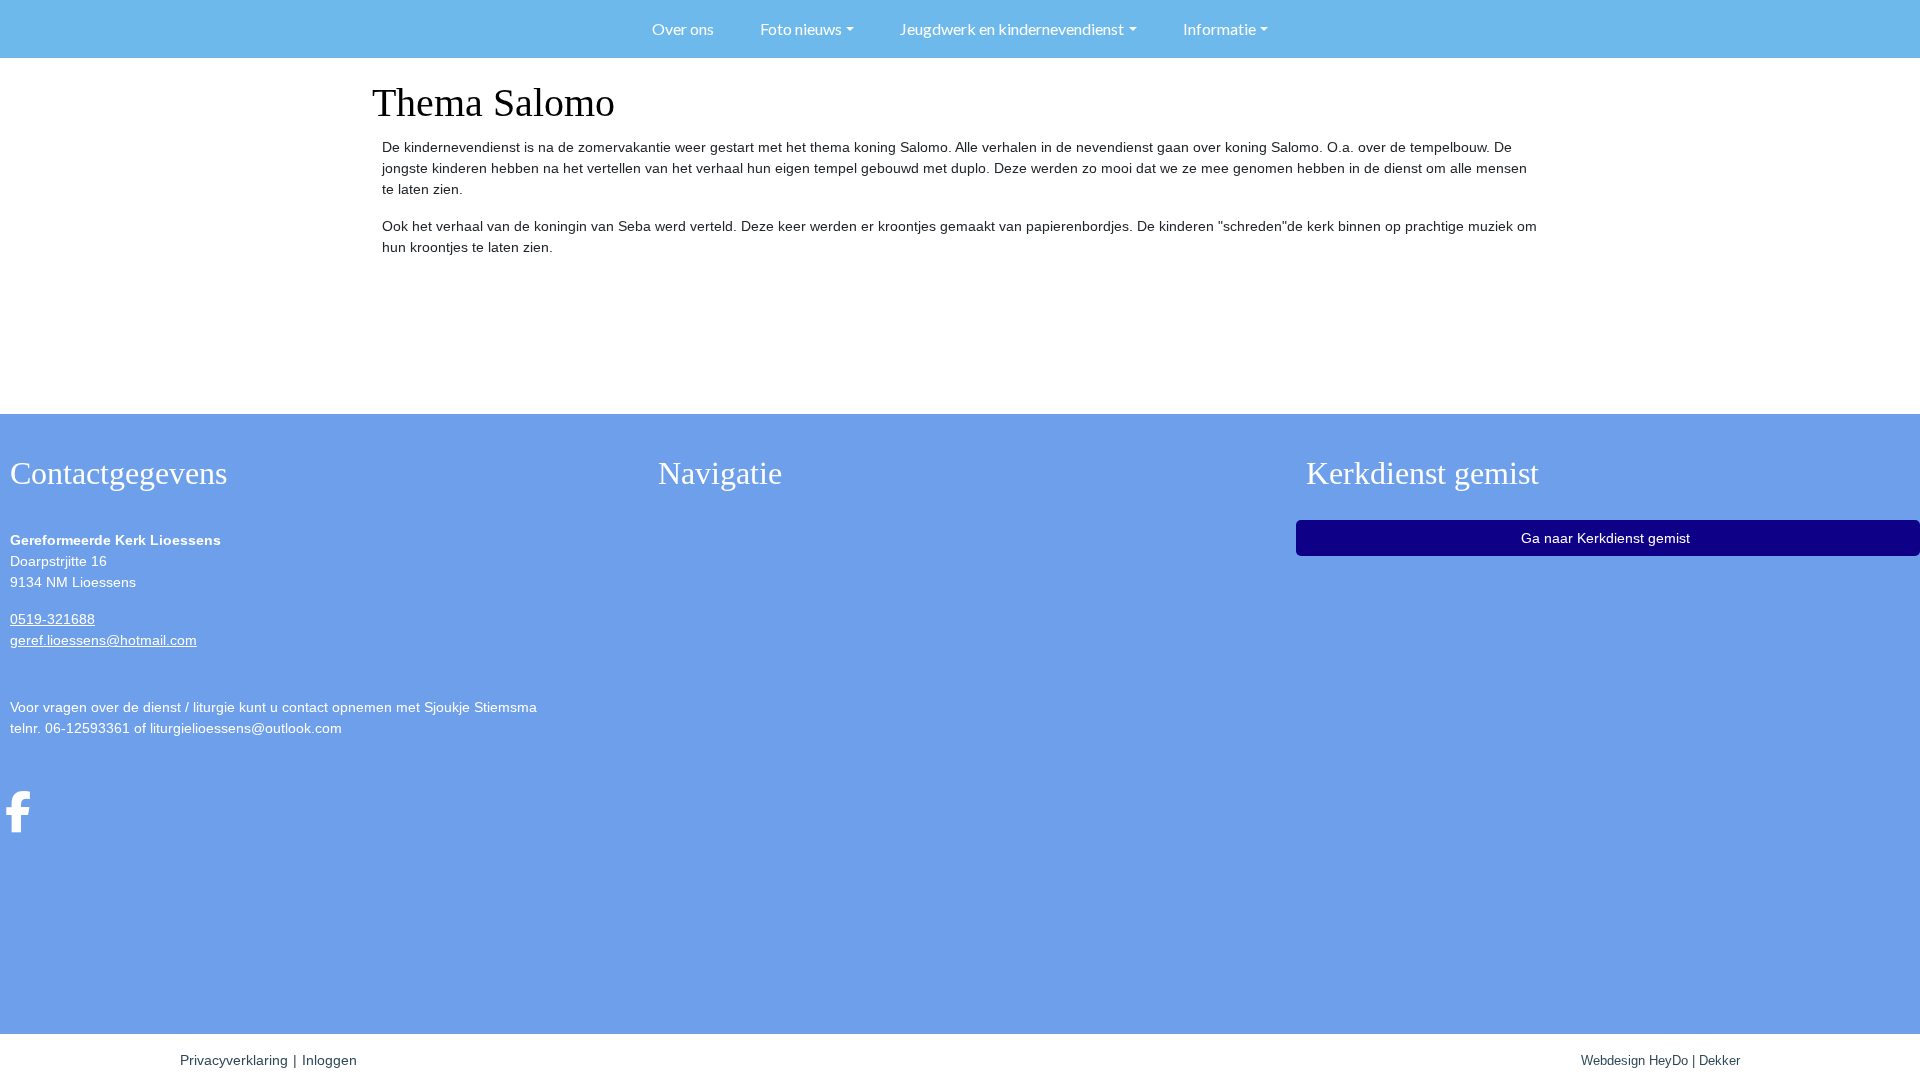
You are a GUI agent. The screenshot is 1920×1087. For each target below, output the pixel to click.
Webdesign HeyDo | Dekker (1660, 1060)
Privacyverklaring (234, 1060)
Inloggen (329, 1060)
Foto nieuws (801, 28)
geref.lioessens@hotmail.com (103, 640)
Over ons (683, 28)
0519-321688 (52, 619)
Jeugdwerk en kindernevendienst (1012, 28)
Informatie (1219, 28)
